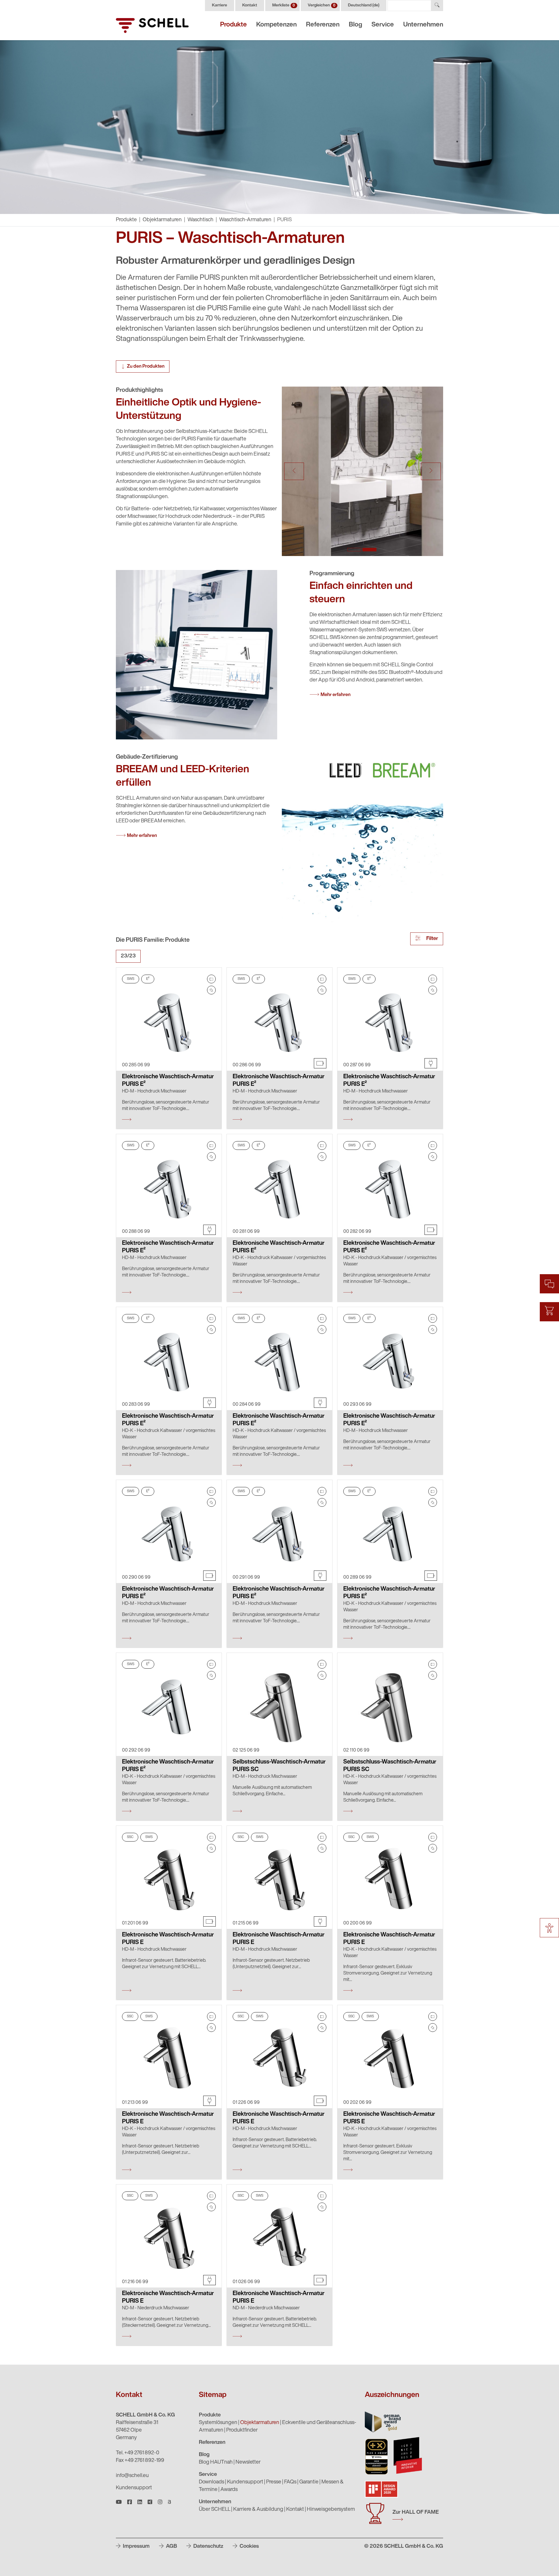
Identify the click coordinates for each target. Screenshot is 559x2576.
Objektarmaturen (162, 220)
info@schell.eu (132, 2476)
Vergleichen (322, 5)
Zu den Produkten (146, 367)
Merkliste (284, 5)
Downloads (212, 2482)
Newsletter (248, 2462)
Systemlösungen (218, 2423)
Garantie (309, 2482)
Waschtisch (200, 220)
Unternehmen (423, 25)
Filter (432, 939)
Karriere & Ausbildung (258, 2510)
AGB (171, 2547)
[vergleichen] (211, 979)
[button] (294, 471)
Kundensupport (134, 2488)
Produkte (233, 25)
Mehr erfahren (336, 695)
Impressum (136, 2547)
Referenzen (323, 25)
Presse (274, 2482)
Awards (229, 2490)
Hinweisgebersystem (331, 2510)
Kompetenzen (276, 25)
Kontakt (250, 5)
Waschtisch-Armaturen (245, 220)
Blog (355, 25)
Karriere (220, 5)
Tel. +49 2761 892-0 (138, 2453)
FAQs (290, 2482)
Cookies (249, 2547)
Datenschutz (208, 2547)
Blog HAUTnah (216, 2462)
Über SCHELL (215, 2510)
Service (383, 25)
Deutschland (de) (364, 5)
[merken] (211, 990)
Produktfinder (242, 2430)
